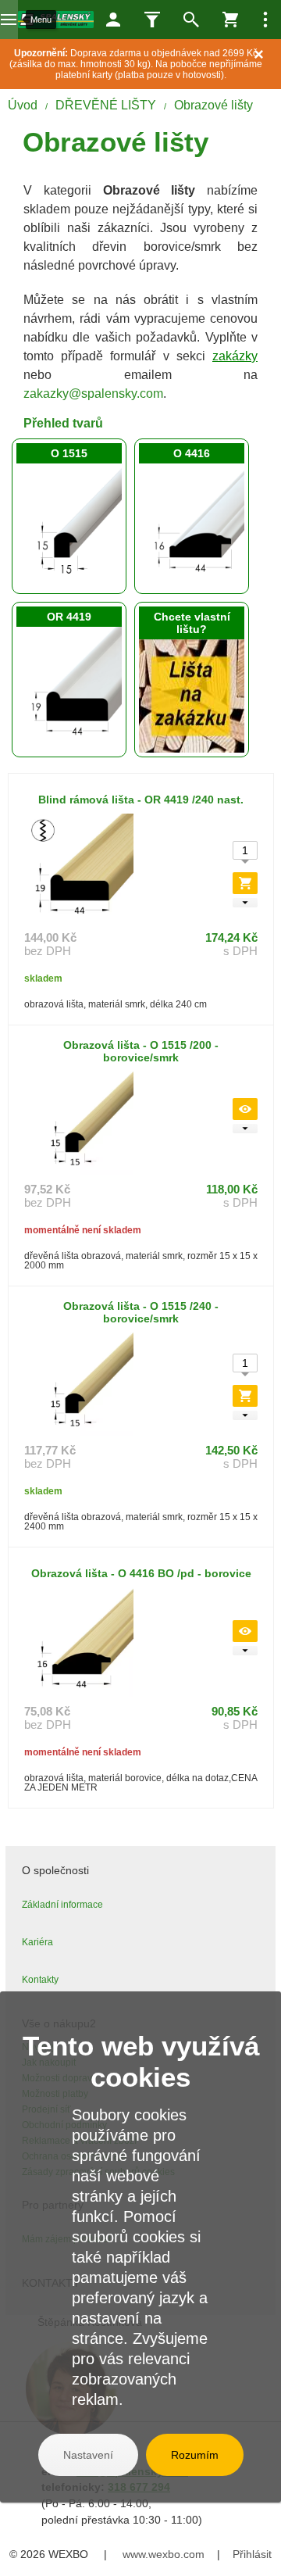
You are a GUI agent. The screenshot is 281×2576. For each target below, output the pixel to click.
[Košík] (230, 20)
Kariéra (37, 1942)
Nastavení (88, 2455)
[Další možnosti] (265, 20)
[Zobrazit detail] (245, 1109)
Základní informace (62, 1905)
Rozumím (195, 2455)
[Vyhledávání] (191, 20)
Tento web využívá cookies (141, 2061)
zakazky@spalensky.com (93, 394)
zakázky (235, 356)
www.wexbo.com (164, 2554)
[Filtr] (152, 20)
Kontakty (40, 1980)
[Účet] (113, 20)
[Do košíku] (245, 883)
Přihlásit (252, 2554)
